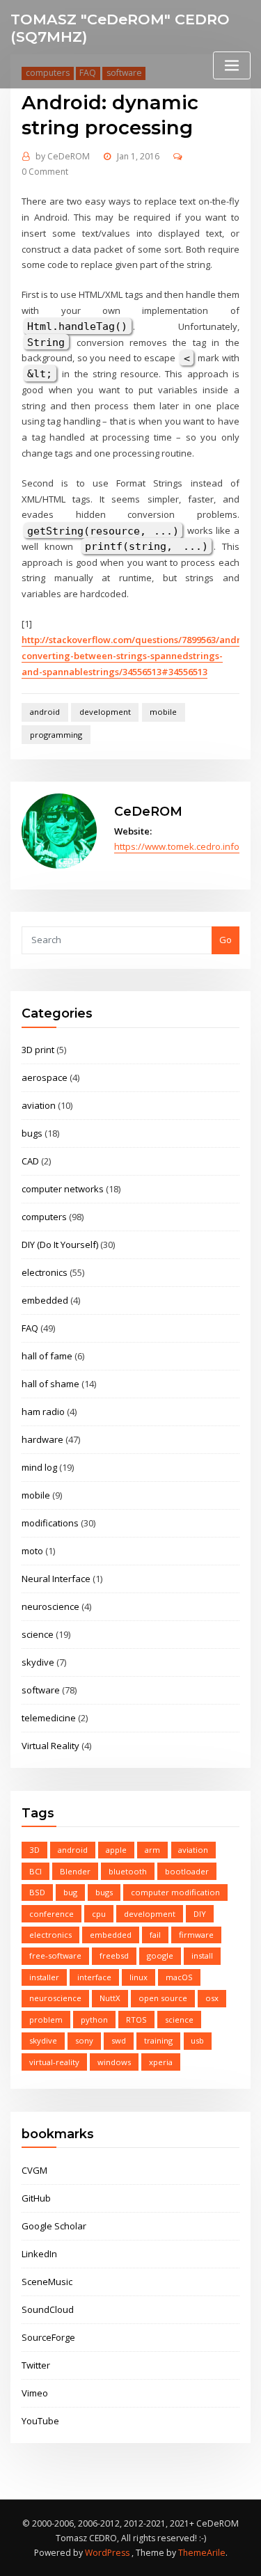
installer (44, 1977)
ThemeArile (202, 2553)
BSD (37, 1892)
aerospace (45, 1077)
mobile (163, 712)
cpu (99, 1914)
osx (212, 1998)
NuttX (110, 1998)
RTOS (136, 2020)
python (94, 2020)
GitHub (36, 2198)
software (41, 1690)
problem (46, 2020)
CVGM (34, 2170)
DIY (200, 1914)
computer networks (63, 1189)
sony (84, 2040)
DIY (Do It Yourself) (60, 1244)
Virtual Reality (50, 1746)
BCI (35, 1871)
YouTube (40, 2421)
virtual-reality (54, 2062)
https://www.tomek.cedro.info (177, 846)
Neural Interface (56, 1579)
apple (116, 1850)
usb (197, 2040)
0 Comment (45, 172)
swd (119, 2040)
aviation (39, 1105)
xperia (161, 2062)
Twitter (36, 2365)
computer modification (175, 1892)
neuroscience (50, 1606)
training (158, 2040)
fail (155, 1935)
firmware (196, 1935)
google (160, 1955)
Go (226, 940)
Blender (75, 1871)
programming (56, 735)
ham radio (43, 1412)
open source (163, 1998)
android (45, 712)
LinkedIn (39, 2254)
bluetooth (128, 1871)
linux (139, 1977)
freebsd (114, 1955)
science (38, 1634)
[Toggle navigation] (232, 66)
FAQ (30, 1328)
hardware (42, 1439)
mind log (39, 1467)
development (105, 712)
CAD (30, 1161)
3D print (38, 1050)
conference (52, 1914)
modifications (50, 1523)
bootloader (187, 1871)
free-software (55, 1955)
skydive (38, 1662)
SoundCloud (48, 2309)
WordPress (107, 2553)
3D (34, 1850)
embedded (45, 1300)
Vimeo (35, 2393)
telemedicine (49, 1718)
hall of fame (47, 1356)
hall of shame (50, 1384)
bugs (32, 1133)
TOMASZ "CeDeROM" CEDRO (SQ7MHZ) (120, 28)
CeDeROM (63, 156)
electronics (45, 1272)
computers (44, 1217)
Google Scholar (54, 2226)
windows (114, 2062)
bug (70, 1892)
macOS (179, 1977)
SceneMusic (47, 2282)
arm (152, 1850)
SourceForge (48, 2337)
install (202, 1955)
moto (32, 1551)
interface (94, 1977)
